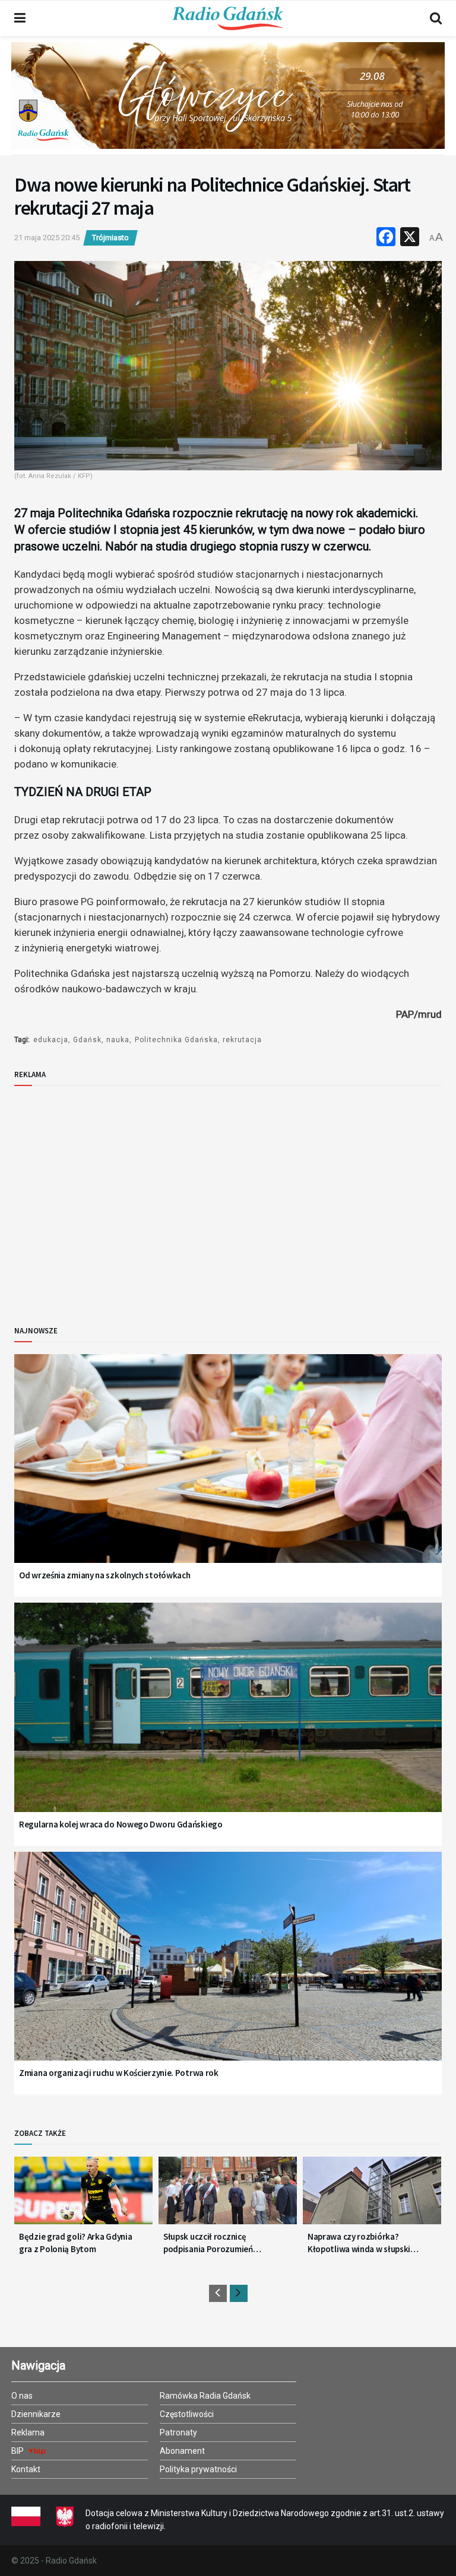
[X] (410, 238)
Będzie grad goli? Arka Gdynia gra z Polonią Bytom (75, 2243)
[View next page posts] (239, 2293)
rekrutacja (242, 1040)
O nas (22, 2396)
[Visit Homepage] (228, 18)
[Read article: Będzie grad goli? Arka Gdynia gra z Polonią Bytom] (83, 2195)
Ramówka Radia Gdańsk (205, 2396)
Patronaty (178, 2432)
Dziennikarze (36, 2414)
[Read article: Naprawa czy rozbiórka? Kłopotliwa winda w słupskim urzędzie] (372, 2195)
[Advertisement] (112, 1196)
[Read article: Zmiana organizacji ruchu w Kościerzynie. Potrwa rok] (228, 1971)
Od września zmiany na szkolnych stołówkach (104, 1575)
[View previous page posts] (218, 2293)
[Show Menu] (20, 18)
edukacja (51, 1040)
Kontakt (26, 2469)
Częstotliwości (187, 2414)
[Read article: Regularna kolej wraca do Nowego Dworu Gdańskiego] (228, 1722)
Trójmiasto (110, 238)
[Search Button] (436, 18)
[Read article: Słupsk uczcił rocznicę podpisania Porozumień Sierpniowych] (228, 2195)
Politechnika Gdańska (176, 1040)
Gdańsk (87, 1040)
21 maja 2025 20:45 (47, 238)
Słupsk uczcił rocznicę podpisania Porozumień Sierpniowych (208, 2243)
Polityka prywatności (198, 2469)
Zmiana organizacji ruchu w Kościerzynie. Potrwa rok (119, 2073)
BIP (18, 2451)
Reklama (28, 2432)
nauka (118, 1040)
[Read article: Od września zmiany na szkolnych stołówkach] (228, 1474)
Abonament (182, 2451)
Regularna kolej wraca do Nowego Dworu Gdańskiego (121, 1824)
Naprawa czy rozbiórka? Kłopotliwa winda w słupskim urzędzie (362, 2243)
